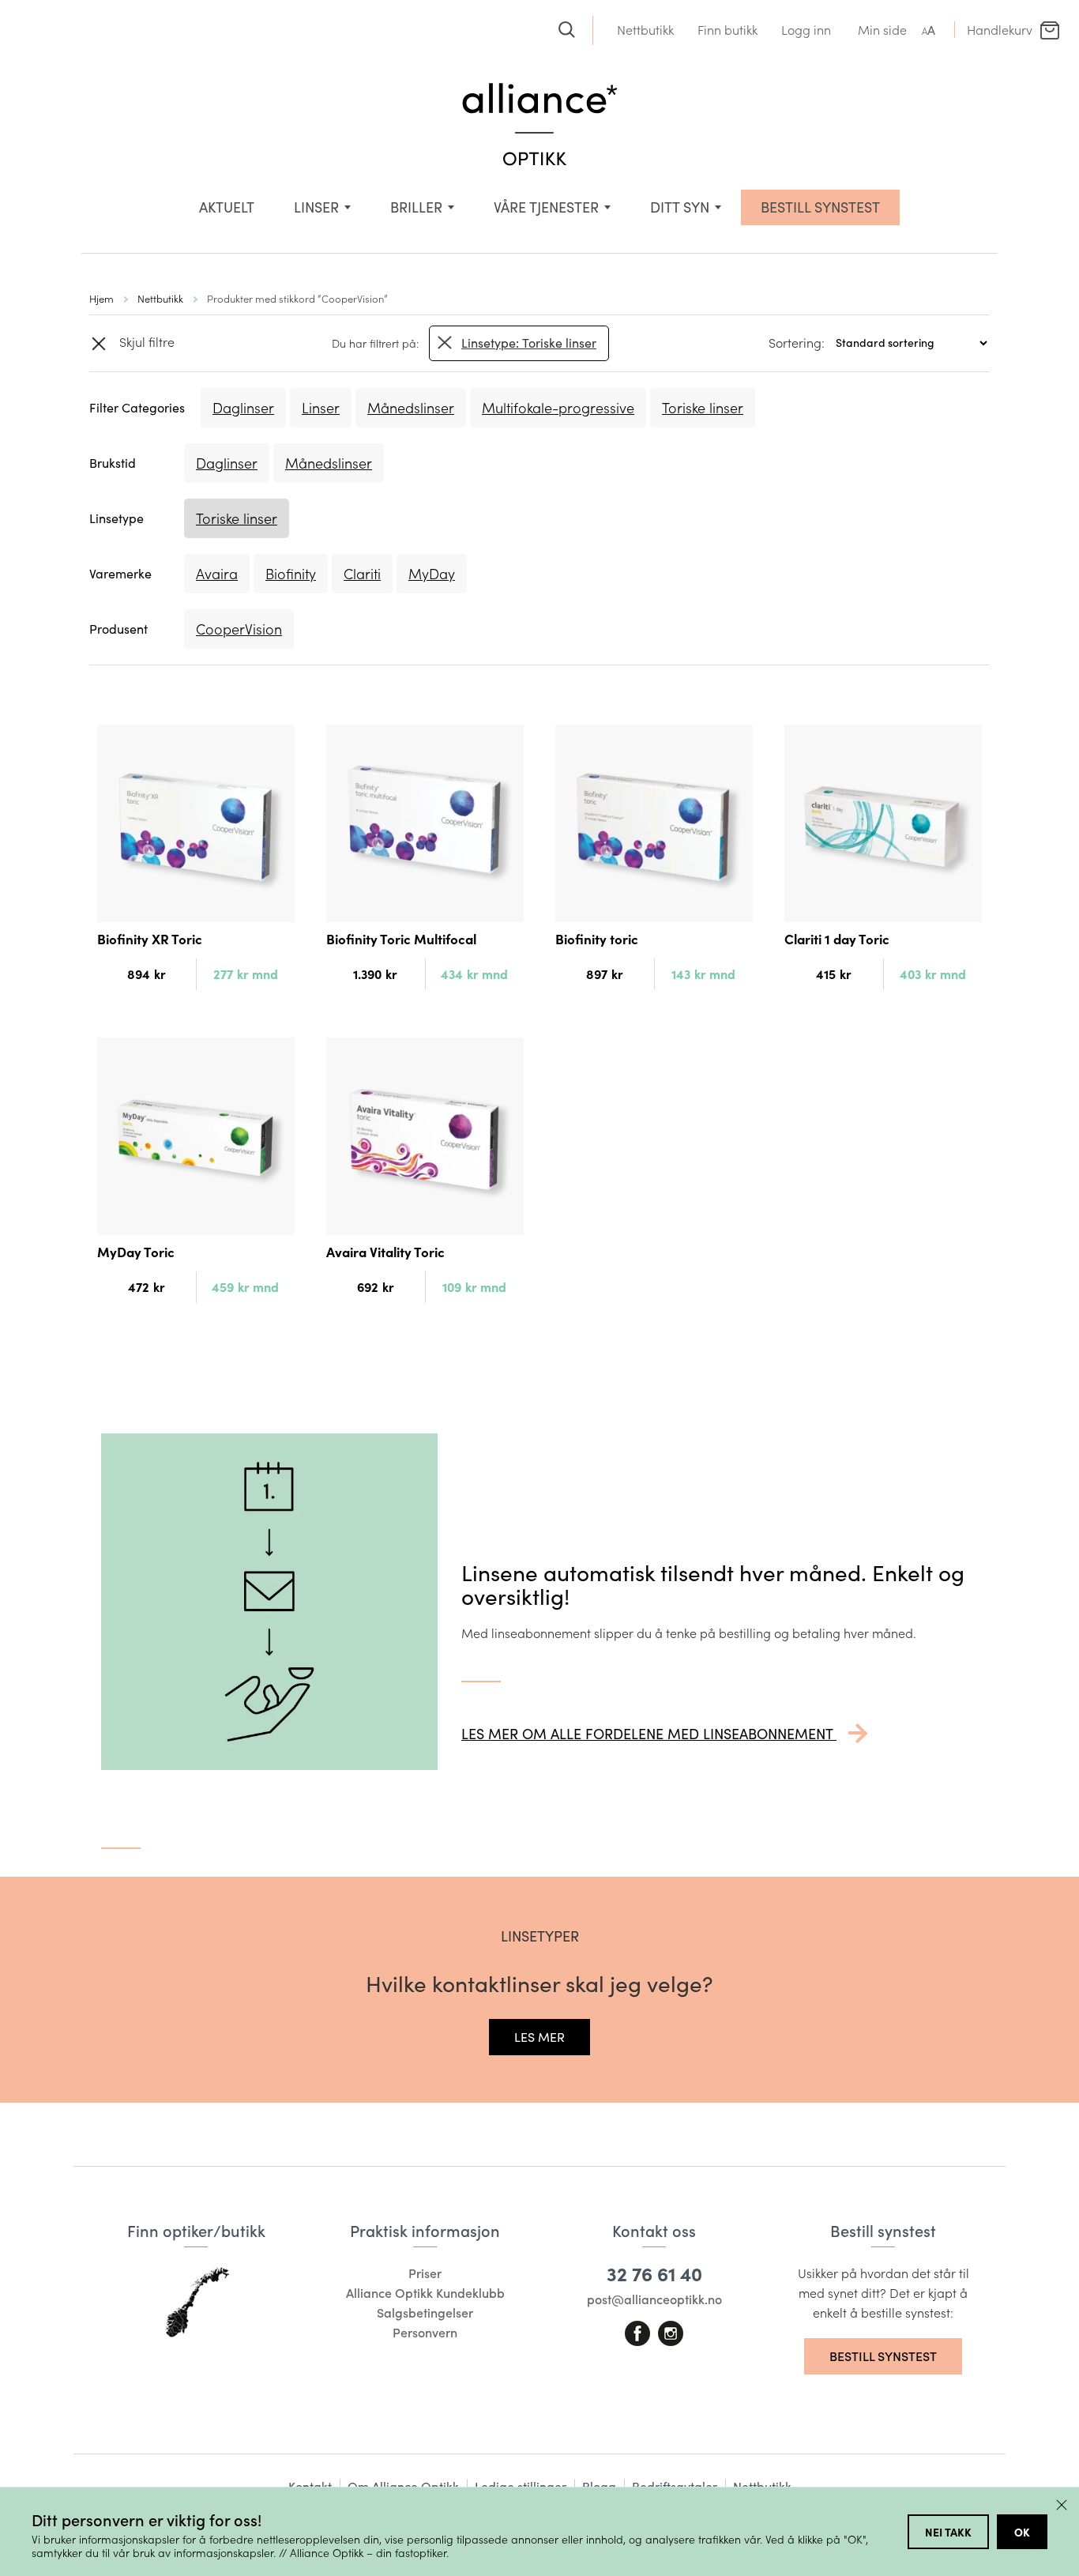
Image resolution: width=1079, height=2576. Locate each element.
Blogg (599, 2486)
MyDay (432, 574)
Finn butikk (727, 30)
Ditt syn (680, 207)
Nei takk (948, 2532)
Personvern (425, 2332)
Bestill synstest (883, 2356)
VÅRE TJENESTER (546, 207)
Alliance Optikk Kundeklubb (425, 2293)
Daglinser (243, 408)
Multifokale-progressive (558, 408)
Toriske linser (703, 408)
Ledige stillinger (521, 2486)
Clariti (362, 574)
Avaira (217, 574)
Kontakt (310, 2486)
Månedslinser (411, 408)
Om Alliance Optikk (403, 2486)
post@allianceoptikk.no (654, 2299)
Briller (416, 207)
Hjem (102, 298)
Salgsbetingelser (425, 2312)
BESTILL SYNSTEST (820, 207)
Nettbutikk (645, 30)
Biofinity (291, 574)
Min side (882, 30)
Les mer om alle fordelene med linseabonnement (649, 1734)
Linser (316, 207)
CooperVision (239, 629)
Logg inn (806, 30)
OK (1022, 2532)
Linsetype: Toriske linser (529, 343)
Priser (425, 2273)
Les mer (539, 2037)
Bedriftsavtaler (675, 2486)
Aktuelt (227, 207)
